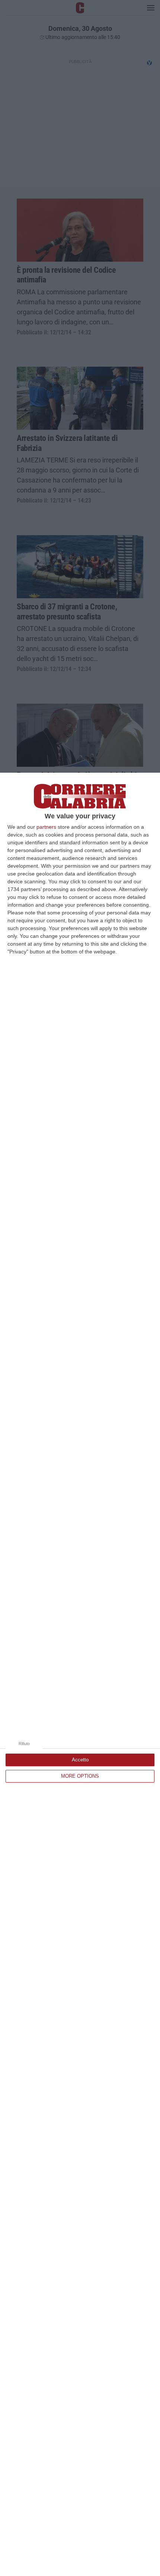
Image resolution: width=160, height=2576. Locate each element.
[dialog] (80, 1674)
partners (46, 827)
